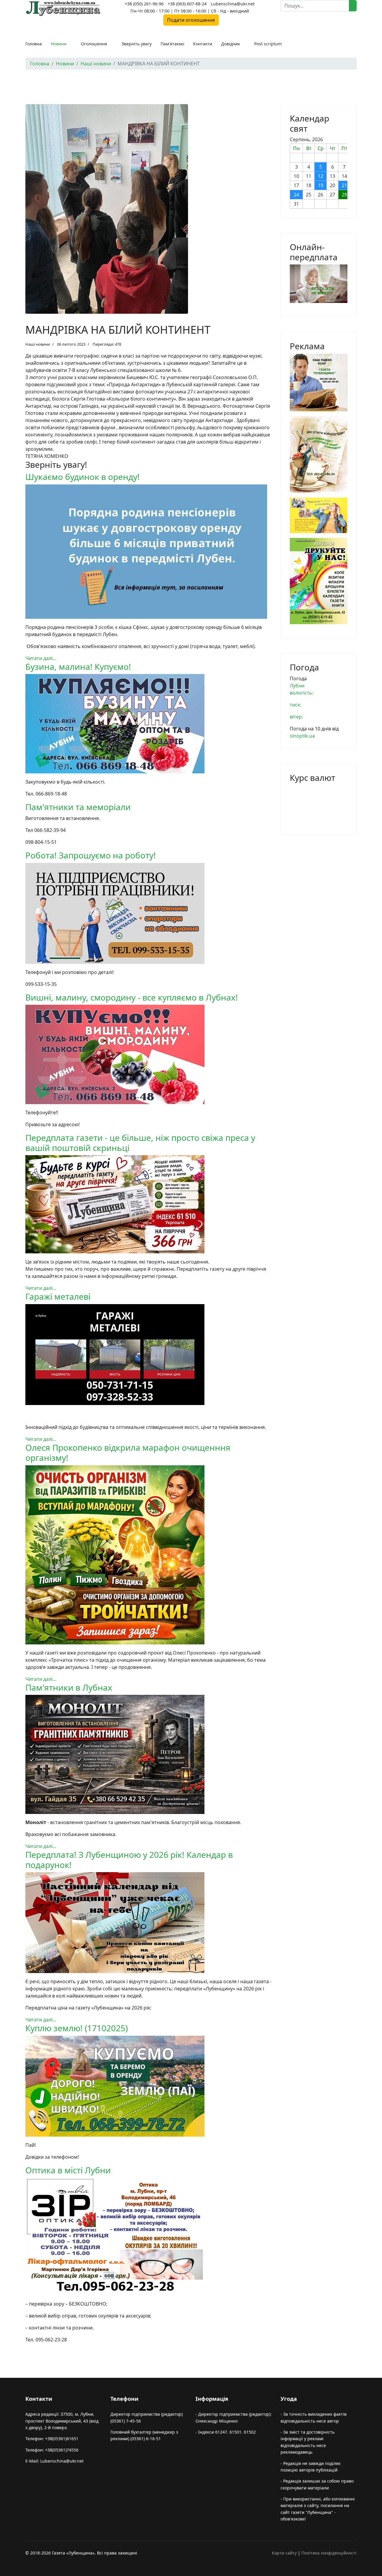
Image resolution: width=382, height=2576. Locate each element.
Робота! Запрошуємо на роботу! (91, 855)
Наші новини (38, 344)
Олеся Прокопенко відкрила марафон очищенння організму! (128, 1452)
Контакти (203, 44)
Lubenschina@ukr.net (233, 4)
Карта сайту (284, 2553)
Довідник (231, 44)
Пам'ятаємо (172, 44)
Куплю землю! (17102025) (77, 2028)
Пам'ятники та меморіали (78, 807)
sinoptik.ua (302, 736)
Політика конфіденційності (329, 2553)
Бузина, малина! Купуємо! (78, 667)
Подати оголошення (191, 20)
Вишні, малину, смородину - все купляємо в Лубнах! (132, 997)
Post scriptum (268, 44)
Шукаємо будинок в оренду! (83, 477)
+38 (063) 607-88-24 (187, 4)
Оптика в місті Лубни (68, 2170)
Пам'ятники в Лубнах (69, 1687)
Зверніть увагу (137, 44)
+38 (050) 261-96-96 (144, 4)
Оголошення (94, 44)
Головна (34, 44)
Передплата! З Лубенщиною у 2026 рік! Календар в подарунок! (129, 1860)
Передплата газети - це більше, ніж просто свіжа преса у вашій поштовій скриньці (140, 1143)
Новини (59, 44)
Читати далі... (41, 658)
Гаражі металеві (58, 1296)
